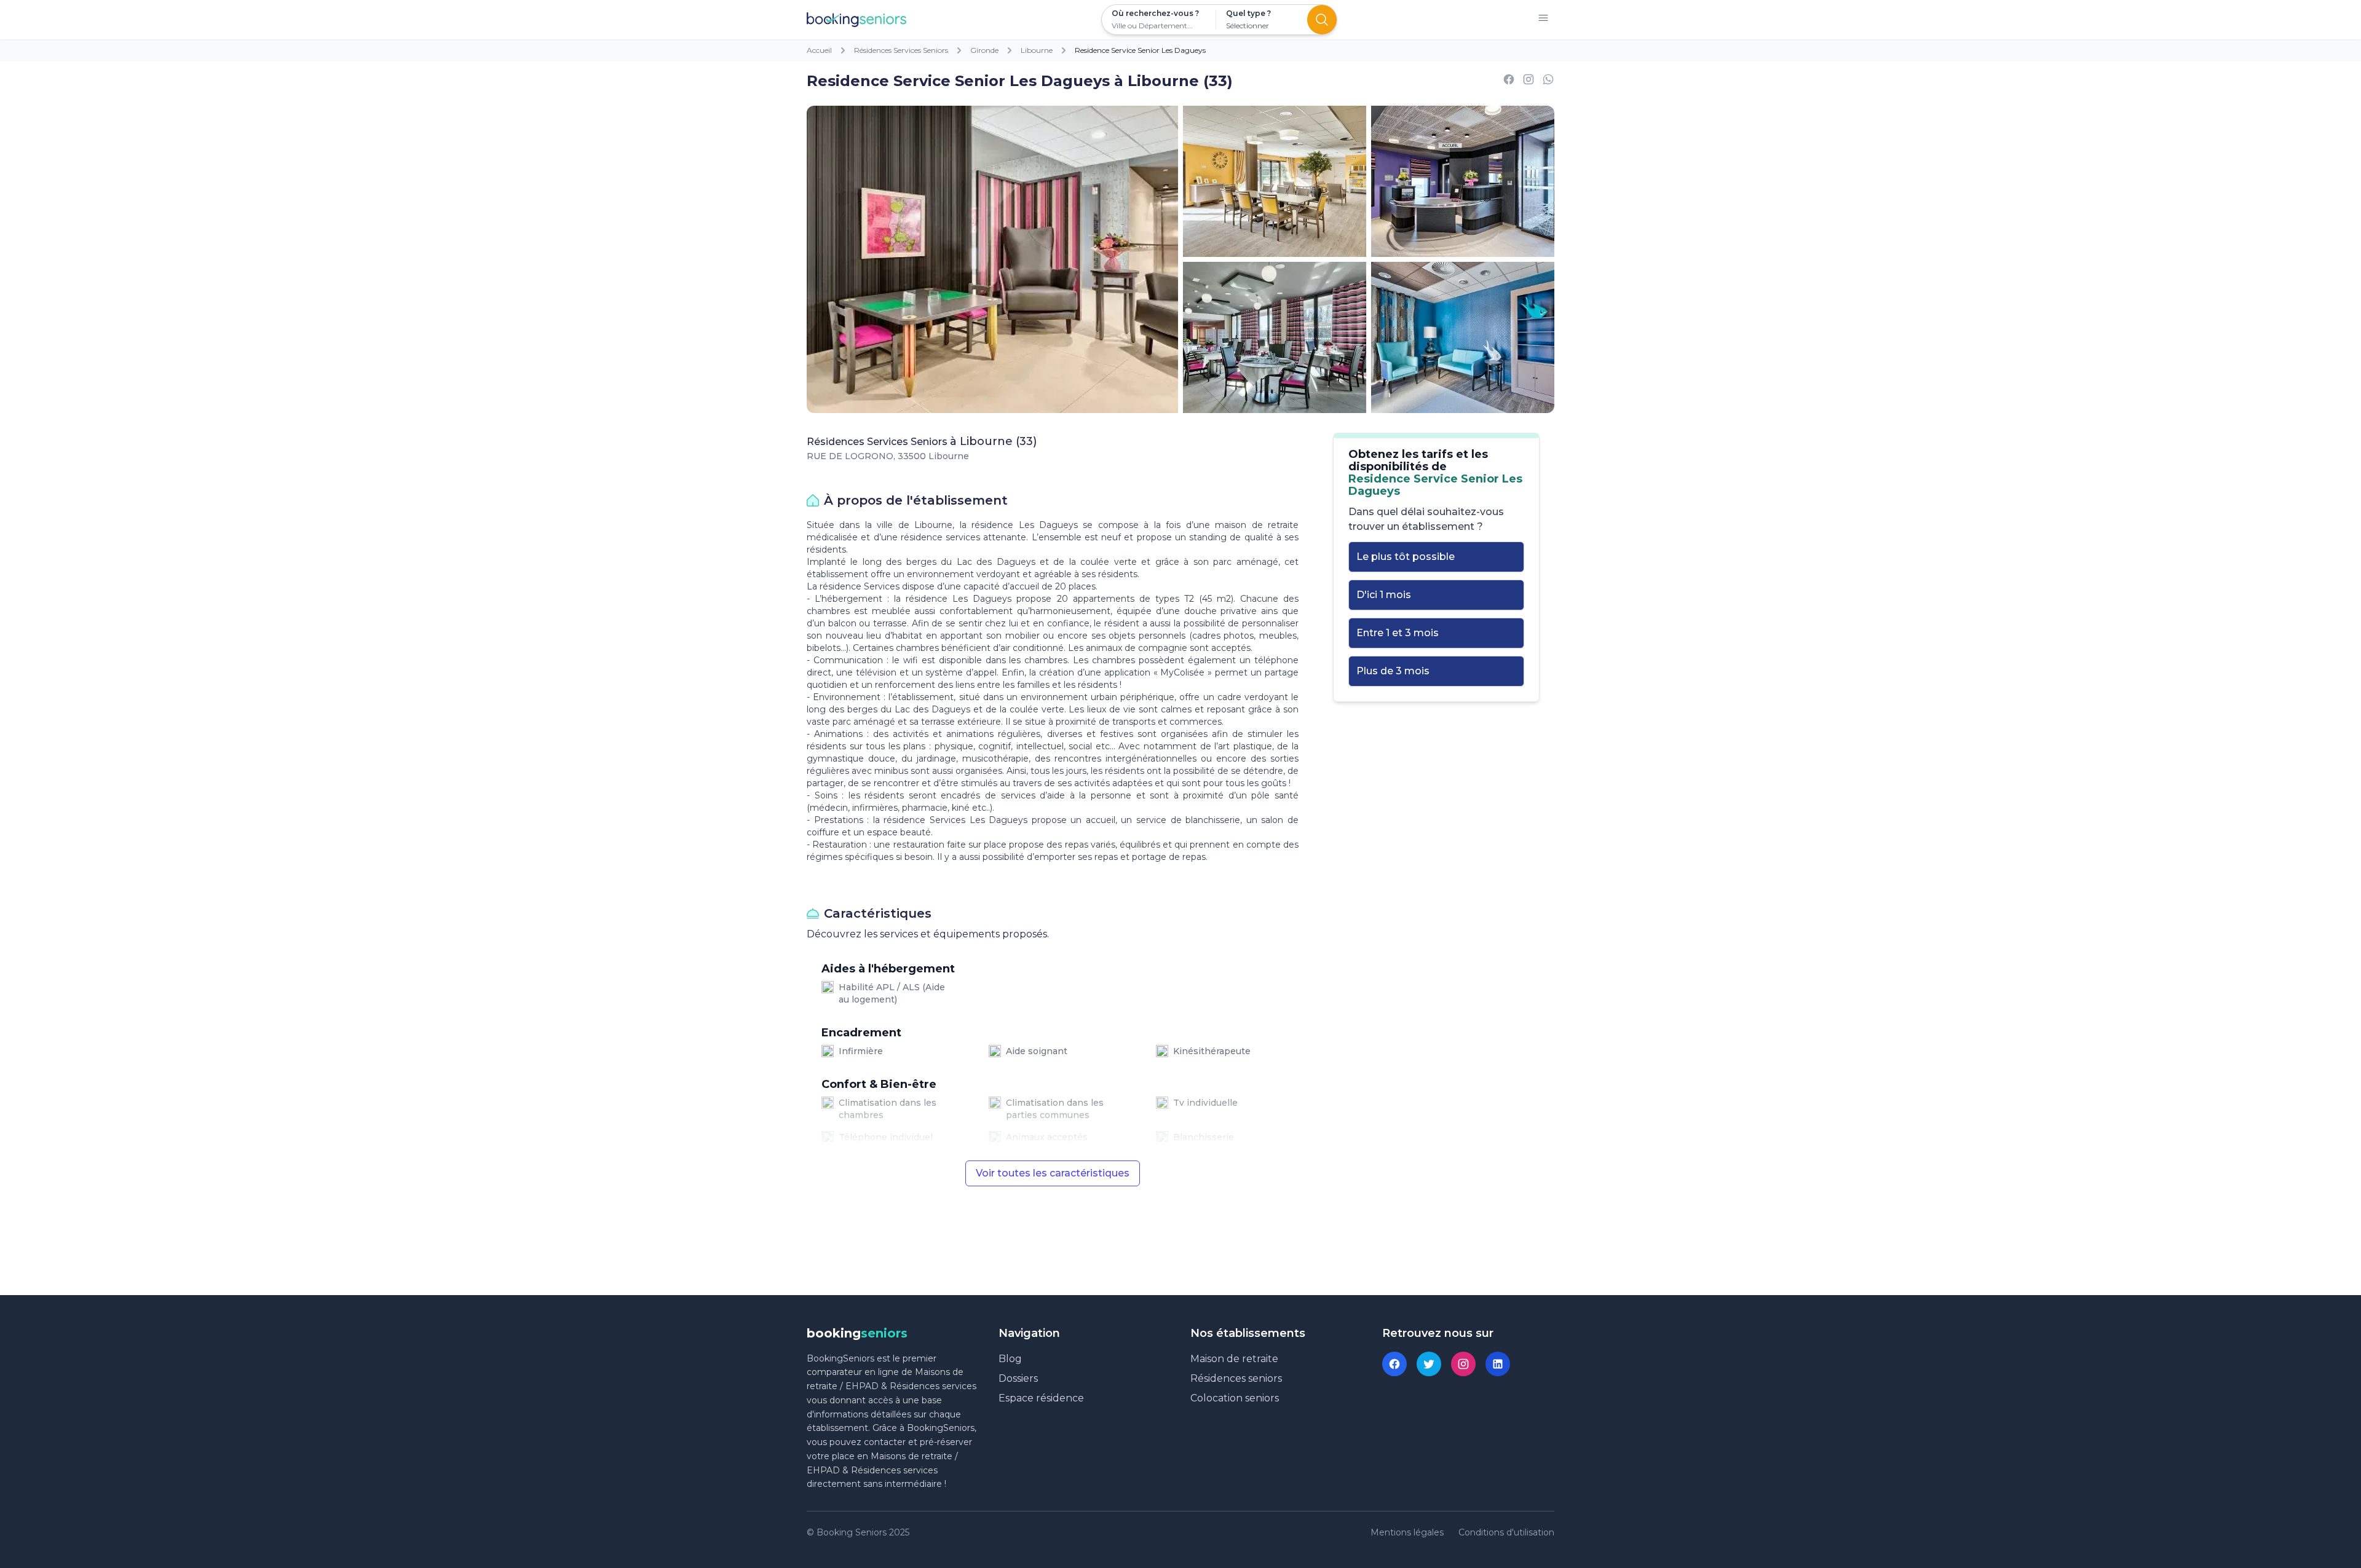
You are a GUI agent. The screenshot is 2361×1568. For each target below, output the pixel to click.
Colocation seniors (1235, 1398)
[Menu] (1543, 20)
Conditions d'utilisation (1506, 1532)
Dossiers (1018, 1378)
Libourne (1037, 50)
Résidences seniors (1236, 1378)
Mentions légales (1407, 1532)
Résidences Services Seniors (901, 50)
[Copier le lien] (1529, 81)
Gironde (984, 50)
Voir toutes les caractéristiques (1053, 1173)
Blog (1010, 1359)
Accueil (819, 50)
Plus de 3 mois (1393, 671)
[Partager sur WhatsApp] (1548, 81)
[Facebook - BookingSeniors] (1394, 1364)
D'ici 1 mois (1384, 595)
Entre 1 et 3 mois (1398, 633)
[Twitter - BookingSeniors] (1429, 1364)
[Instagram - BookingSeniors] (1463, 1364)
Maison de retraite (1234, 1359)
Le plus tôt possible (1406, 557)
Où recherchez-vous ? (1155, 13)
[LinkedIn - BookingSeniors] (1498, 1364)
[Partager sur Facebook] (1509, 81)
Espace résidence (1041, 1398)
